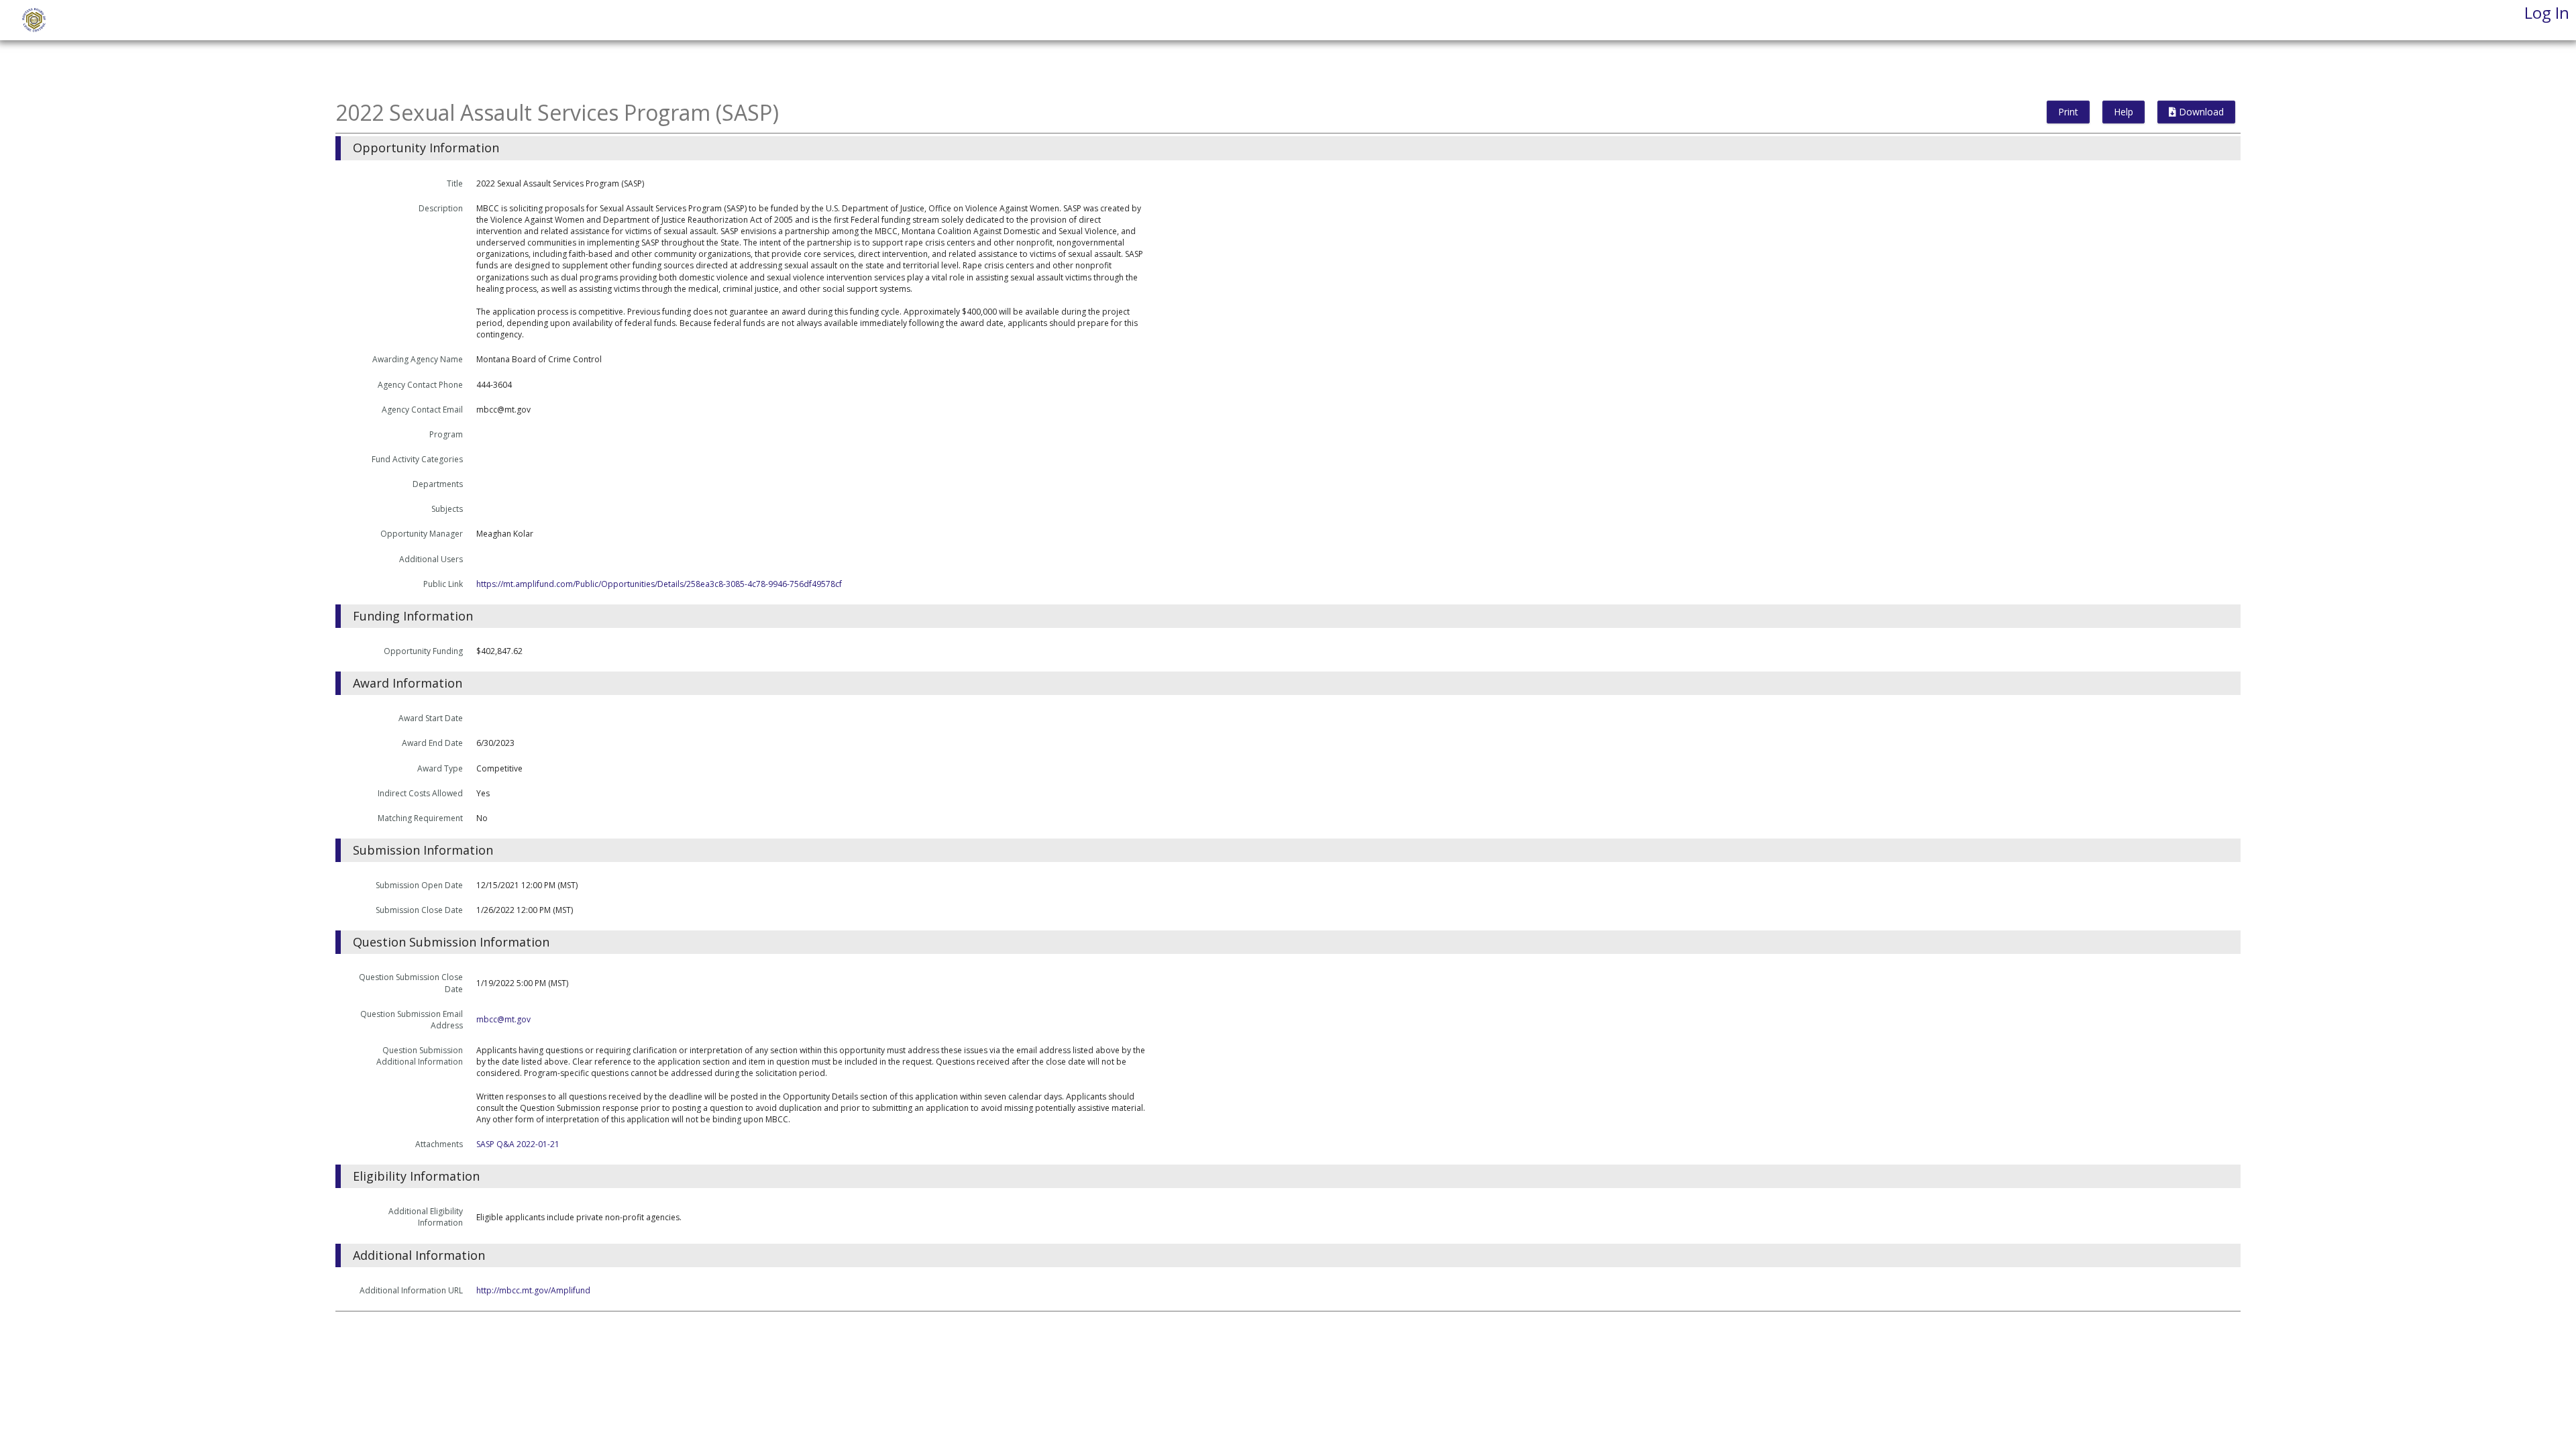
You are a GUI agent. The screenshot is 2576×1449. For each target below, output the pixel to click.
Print (2068, 112)
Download (2200, 112)
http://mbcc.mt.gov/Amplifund (533, 1290)
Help (2124, 112)
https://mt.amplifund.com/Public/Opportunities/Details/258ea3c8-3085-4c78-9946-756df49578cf (659, 584)
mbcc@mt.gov (503, 1019)
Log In (2547, 12)
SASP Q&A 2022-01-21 (518, 1144)
